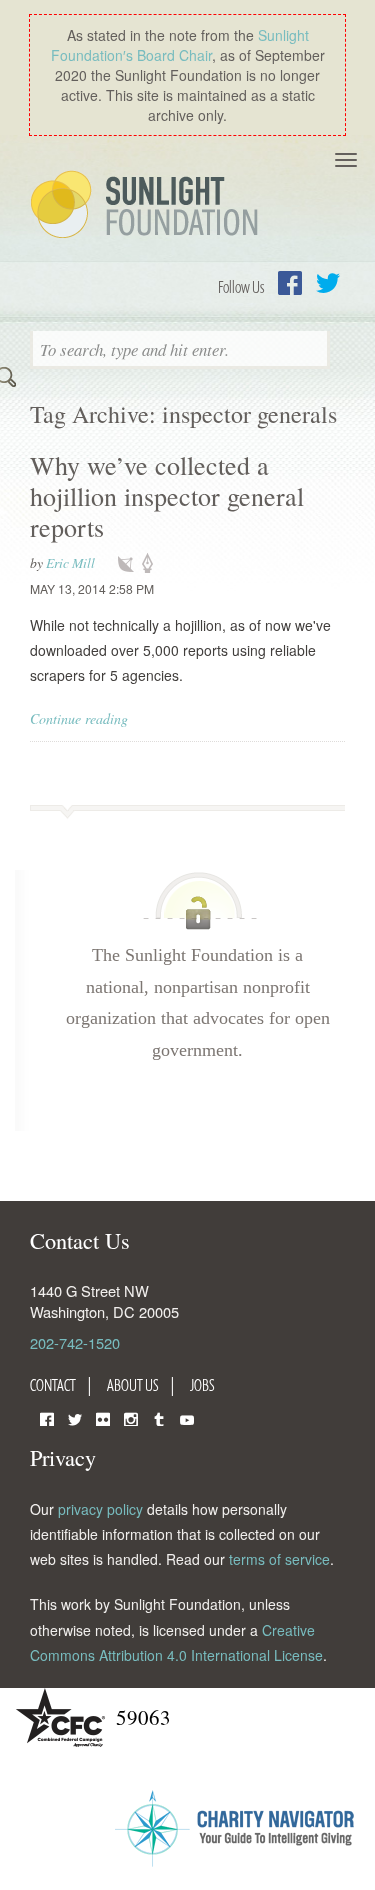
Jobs (202, 1385)
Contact (53, 1385)
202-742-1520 (75, 1342)
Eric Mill (70, 562)
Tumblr (159, 1417)
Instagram (131, 1417)
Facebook (290, 283)
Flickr (103, 1417)
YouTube (187, 1417)
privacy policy (100, 1509)
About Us (133, 1385)
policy (154, 564)
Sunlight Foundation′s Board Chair (180, 45)
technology (130, 564)
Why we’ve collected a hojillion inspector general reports (167, 496)
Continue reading (79, 718)
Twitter (328, 283)
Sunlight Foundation (148, 206)
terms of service (279, 1559)
